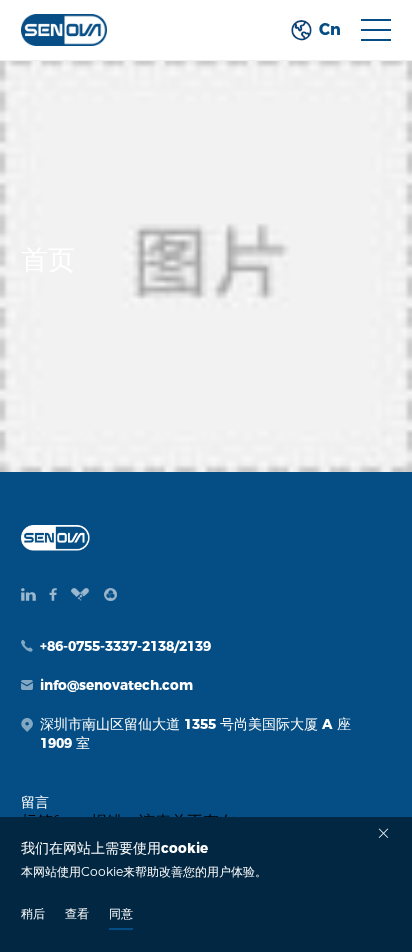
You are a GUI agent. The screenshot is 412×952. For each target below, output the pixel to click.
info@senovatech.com (116, 685)
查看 (77, 913)
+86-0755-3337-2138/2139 (125, 646)
